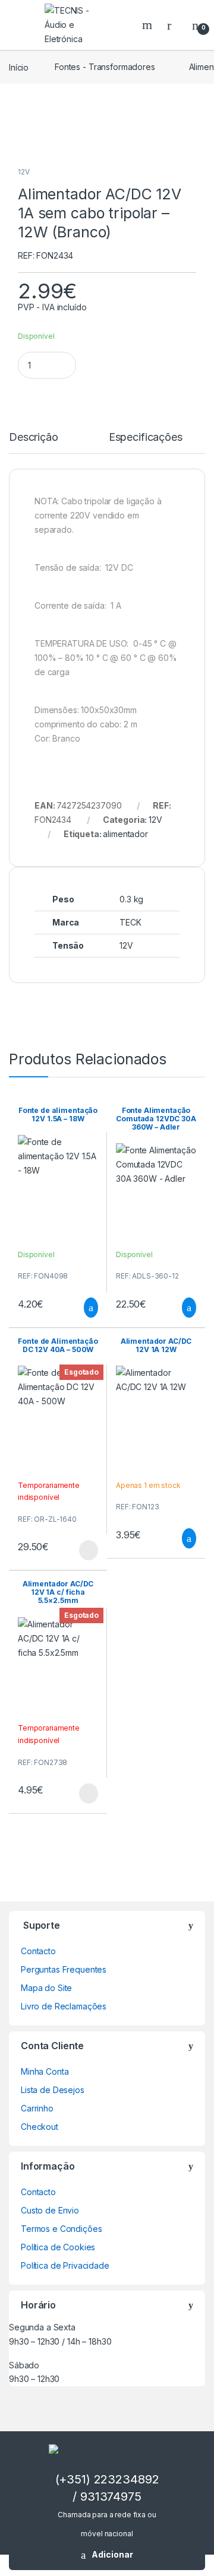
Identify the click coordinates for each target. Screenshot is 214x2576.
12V (24, 172)
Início (19, 67)
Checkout (40, 2127)
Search (149, 25)
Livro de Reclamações (64, 2006)
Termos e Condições (61, 2229)
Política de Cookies (58, 2247)
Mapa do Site (46, 1988)
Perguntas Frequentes (64, 1969)
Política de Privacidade (65, 2265)
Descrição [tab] (34, 438)
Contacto (38, 1951)
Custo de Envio (50, 2210)
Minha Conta (45, 2071)
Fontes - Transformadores (105, 67)
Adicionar (112, 2554)
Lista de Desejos (53, 2090)
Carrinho (37, 2108)
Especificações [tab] (146, 438)
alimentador (125, 834)
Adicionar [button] (80, 1308)
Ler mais (89, 1550)
